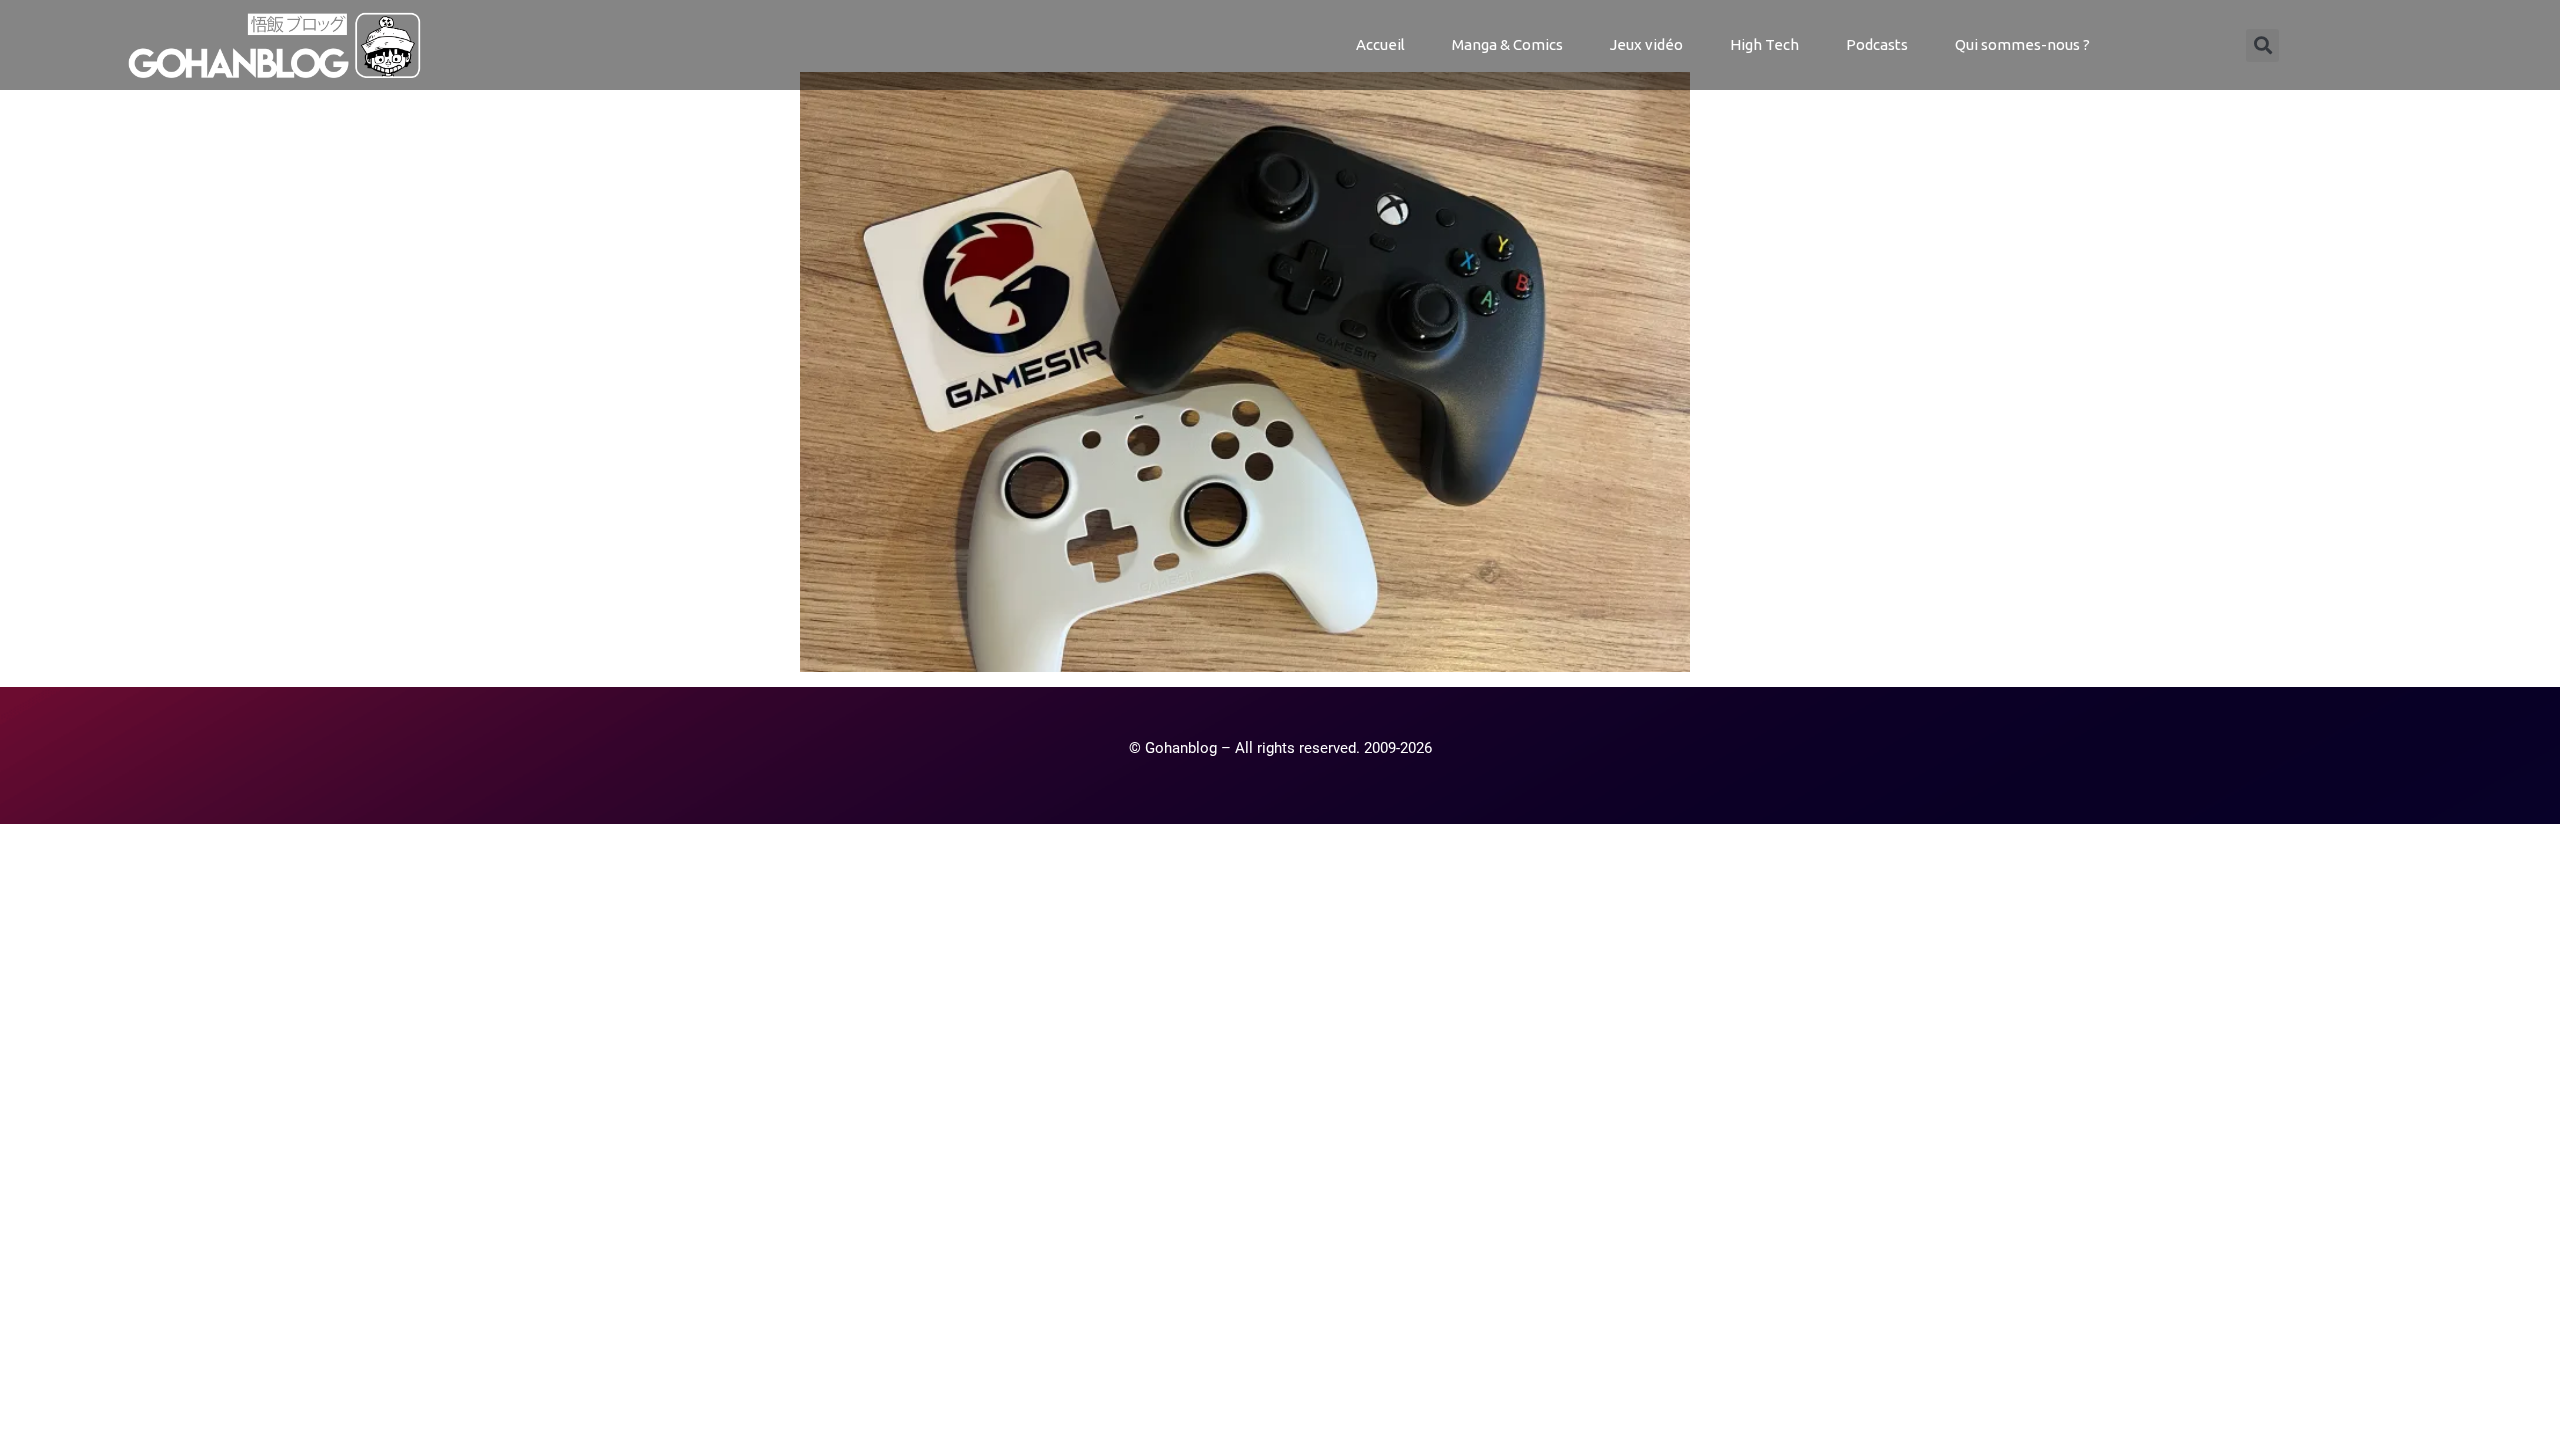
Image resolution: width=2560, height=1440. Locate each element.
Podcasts (1877, 44)
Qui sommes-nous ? (2022, 44)
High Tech (1764, 44)
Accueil (1380, 44)
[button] (2262, 45)
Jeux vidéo (1646, 44)
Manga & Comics (1507, 44)
